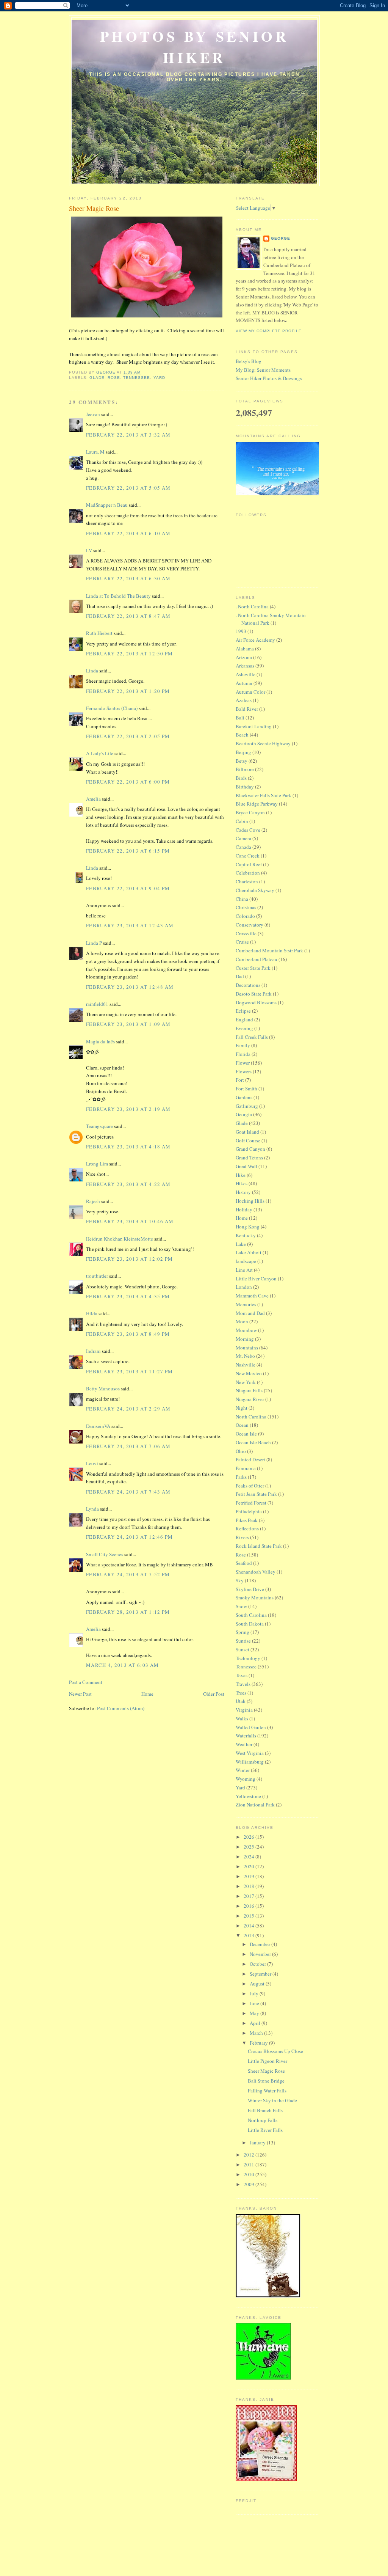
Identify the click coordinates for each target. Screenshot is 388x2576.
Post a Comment (86, 1682)
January (258, 2142)
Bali (240, 718)
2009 (250, 2184)
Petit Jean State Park (256, 1494)
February (259, 2043)
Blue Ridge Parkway (257, 804)
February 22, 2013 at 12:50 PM (130, 653)
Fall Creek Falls (252, 1037)
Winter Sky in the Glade (272, 2100)
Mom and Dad (250, 1313)
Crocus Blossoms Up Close (275, 2051)
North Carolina (251, 1417)
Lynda (92, 1509)
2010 (250, 2174)
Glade (97, 378)
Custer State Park (253, 968)
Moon (242, 1321)
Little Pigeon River (268, 2061)
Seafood (244, 1563)
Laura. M (95, 452)
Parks (241, 1477)
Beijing (243, 752)
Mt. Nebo (245, 1356)
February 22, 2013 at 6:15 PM (128, 851)
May (255, 2013)
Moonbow (246, 1330)
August (258, 1984)
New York (246, 1382)
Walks (242, 1718)
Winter (243, 1770)
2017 (250, 1896)
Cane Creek (248, 856)
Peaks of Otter (250, 1486)
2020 (250, 1866)
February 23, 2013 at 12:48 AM (130, 987)
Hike (241, 1175)
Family (243, 1045)
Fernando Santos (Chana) (112, 708)
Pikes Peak (247, 1520)
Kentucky (246, 1235)
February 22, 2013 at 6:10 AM (128, 533)
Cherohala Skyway (255, 890)
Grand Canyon (250, 1149)
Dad (240, 976)
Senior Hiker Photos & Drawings (269, 378)
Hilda (92, 1313)
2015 (250, 1916)
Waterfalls (246, 1736)
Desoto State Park (254, 994)
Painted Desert (250, 1459)
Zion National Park (255, 1805)
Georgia (244, 1114)
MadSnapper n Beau (107, 505)
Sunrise (243, 1641)
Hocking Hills (250, 1201)
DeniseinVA (98, 1426)
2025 (250, 1847)
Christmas (246, 907)
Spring (242, 1632)
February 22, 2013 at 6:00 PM (128, 782)
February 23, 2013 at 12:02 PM (130, 1259)
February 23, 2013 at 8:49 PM (128, 1334)
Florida (243, 1054)
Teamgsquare (99, 1126)
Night (242, 1408)
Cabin (242, 821)
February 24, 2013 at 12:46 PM (130, 1537)
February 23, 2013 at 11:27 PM (130, 1371)
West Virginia (250, 1753)
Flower (243, 1063)
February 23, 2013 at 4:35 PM (128, 1296)
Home (147, 1694)
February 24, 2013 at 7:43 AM (128, 1492)
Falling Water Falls (267, 2091)
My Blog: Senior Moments (263, 370)
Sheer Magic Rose (266, 2071)
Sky (240, 1580)
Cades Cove (248, 830)
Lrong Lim (97, 1164)
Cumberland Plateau (257, 959)
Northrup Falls (263, 2120)
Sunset (242, 1649)
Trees (241, 1693)
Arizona (244, 657)
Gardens (244, 1097)
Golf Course (248, 1140)
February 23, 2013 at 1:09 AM (128, 1024)
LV (89, 550)
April (256, 2023)
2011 (250, 2164)
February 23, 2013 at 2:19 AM (128, 1109)
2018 (250, 1886)
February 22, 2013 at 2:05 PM (128, 736)
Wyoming (246, 1779)
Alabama (245, 649)
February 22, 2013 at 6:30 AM (128, 578)
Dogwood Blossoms (256, 1002)
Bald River (247, 709)
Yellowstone (248, 1796)
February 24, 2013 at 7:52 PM (128, 1574)
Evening (244, 1028)
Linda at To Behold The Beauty (118, 596)
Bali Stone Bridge (266, 2081)
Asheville (246, 674)
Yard (159, 378)
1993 (241, 631)
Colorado (245, 916)
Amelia (93, 799)
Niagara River (250, 1399)
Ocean (242, 1425)
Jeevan (93, 414)
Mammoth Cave (252, 1296)
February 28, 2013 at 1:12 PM (128, 1612)
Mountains (247, 1348)
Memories (246, 1304)
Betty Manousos (103, 1389)
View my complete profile (269, 331)
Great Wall (246, 1166)
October (258, 1964)
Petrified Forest (251, 1503)
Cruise (242, 942)
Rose (114, 378)
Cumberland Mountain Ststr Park (269, 950)
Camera (243, 838)
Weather (244, 1744)
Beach (242, 735)
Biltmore (245, 769)
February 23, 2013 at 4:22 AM (128, 1184)
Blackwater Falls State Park (264, 795)
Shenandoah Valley (256, 1572)
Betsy (242, 761)
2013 (250, 1935)
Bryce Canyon (250, 812)
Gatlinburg (247, 1106)
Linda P (94, 943)
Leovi (92, 1463)
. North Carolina (252, 606)
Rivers (242, 1537)
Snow (241, 1606)
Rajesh (93, 1201)
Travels (243, 1684)
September (261, 1974)
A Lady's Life (100, 753)
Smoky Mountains (255, 1597)
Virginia (244, 1710)
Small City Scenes (105, 1554)
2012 (250, 2155)
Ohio (241, 1451)
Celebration (248, 873)
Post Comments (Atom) (121, 1708)
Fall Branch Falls (265, 2110)
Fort (240, 1080)
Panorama (246, 1468)
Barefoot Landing (254, 726)
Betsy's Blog (249, 361)
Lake (241, 1244)
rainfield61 (97, 1004)
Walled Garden (251, 1727)
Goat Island (247, 1132)
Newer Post (80, 1694)
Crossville (246, 933)
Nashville (246, 1365)
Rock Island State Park (259, 1546)
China (242, 899)
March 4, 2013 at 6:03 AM (122, 1665)
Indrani (93, 1351)
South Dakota (250, 1624)
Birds (241, 778)
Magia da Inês (100, 1041)
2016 (250, 1906)
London (244, 1287)
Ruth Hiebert (99, 633)
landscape (246, 1261)
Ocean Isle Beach (253, 1442)
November (261, 1954)
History (243, 1192)
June (255, 2003)
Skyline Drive (250, 1589)
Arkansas (245, 666)
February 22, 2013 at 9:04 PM (128, 888)
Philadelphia (249, 1511)
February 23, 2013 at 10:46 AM (130, 1221)
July (255, 1993)
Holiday (244, 1209)
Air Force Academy (255, 640)
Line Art (244, 1270)
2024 (250, 1857)
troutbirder (97, 1276)
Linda (92, 671)
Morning (245, 1339)
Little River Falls (265, 2130)
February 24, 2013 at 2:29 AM (128, 1409)
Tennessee (137, 378)
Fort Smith (246, 1089)
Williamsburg (250, 1762)
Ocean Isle (246, 1434)
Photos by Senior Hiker (195, 47)
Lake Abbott (249, 1252)
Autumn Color (250, 692)
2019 (250, 1876)
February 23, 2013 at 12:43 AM (130, 925)
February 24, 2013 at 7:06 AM (128, 1446)
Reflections (247, 1528)
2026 (250, 1837)
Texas (242, 1675)
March (257, 2033)
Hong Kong (248, 1227)
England (244, 1019)
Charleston (247, 881)
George (281, 238)
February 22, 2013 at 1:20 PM (128, 691)
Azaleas (244, 700)
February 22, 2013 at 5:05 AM (128, 488)
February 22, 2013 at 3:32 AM (128, 435)
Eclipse (243, 1011)
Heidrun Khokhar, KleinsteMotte (120, 1239)
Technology (248, 1658)
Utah (241, 1701)
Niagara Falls (249, 1390)
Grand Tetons (249, 1158)
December (260, 1944)
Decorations (248, 985)
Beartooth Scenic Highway (263, 743)
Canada (243, 847)
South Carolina (251, 1615)
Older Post (214, 1694)
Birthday (245, 787)
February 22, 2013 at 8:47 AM (128, 616)
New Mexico (249, 1373)
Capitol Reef (249, 864)
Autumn (244, 683)
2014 (250, 1926)
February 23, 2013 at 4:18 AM (128, 1147)
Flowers (244, 1071)
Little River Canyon (256, 1279)
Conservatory (250, 925)
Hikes (242, 1183)
